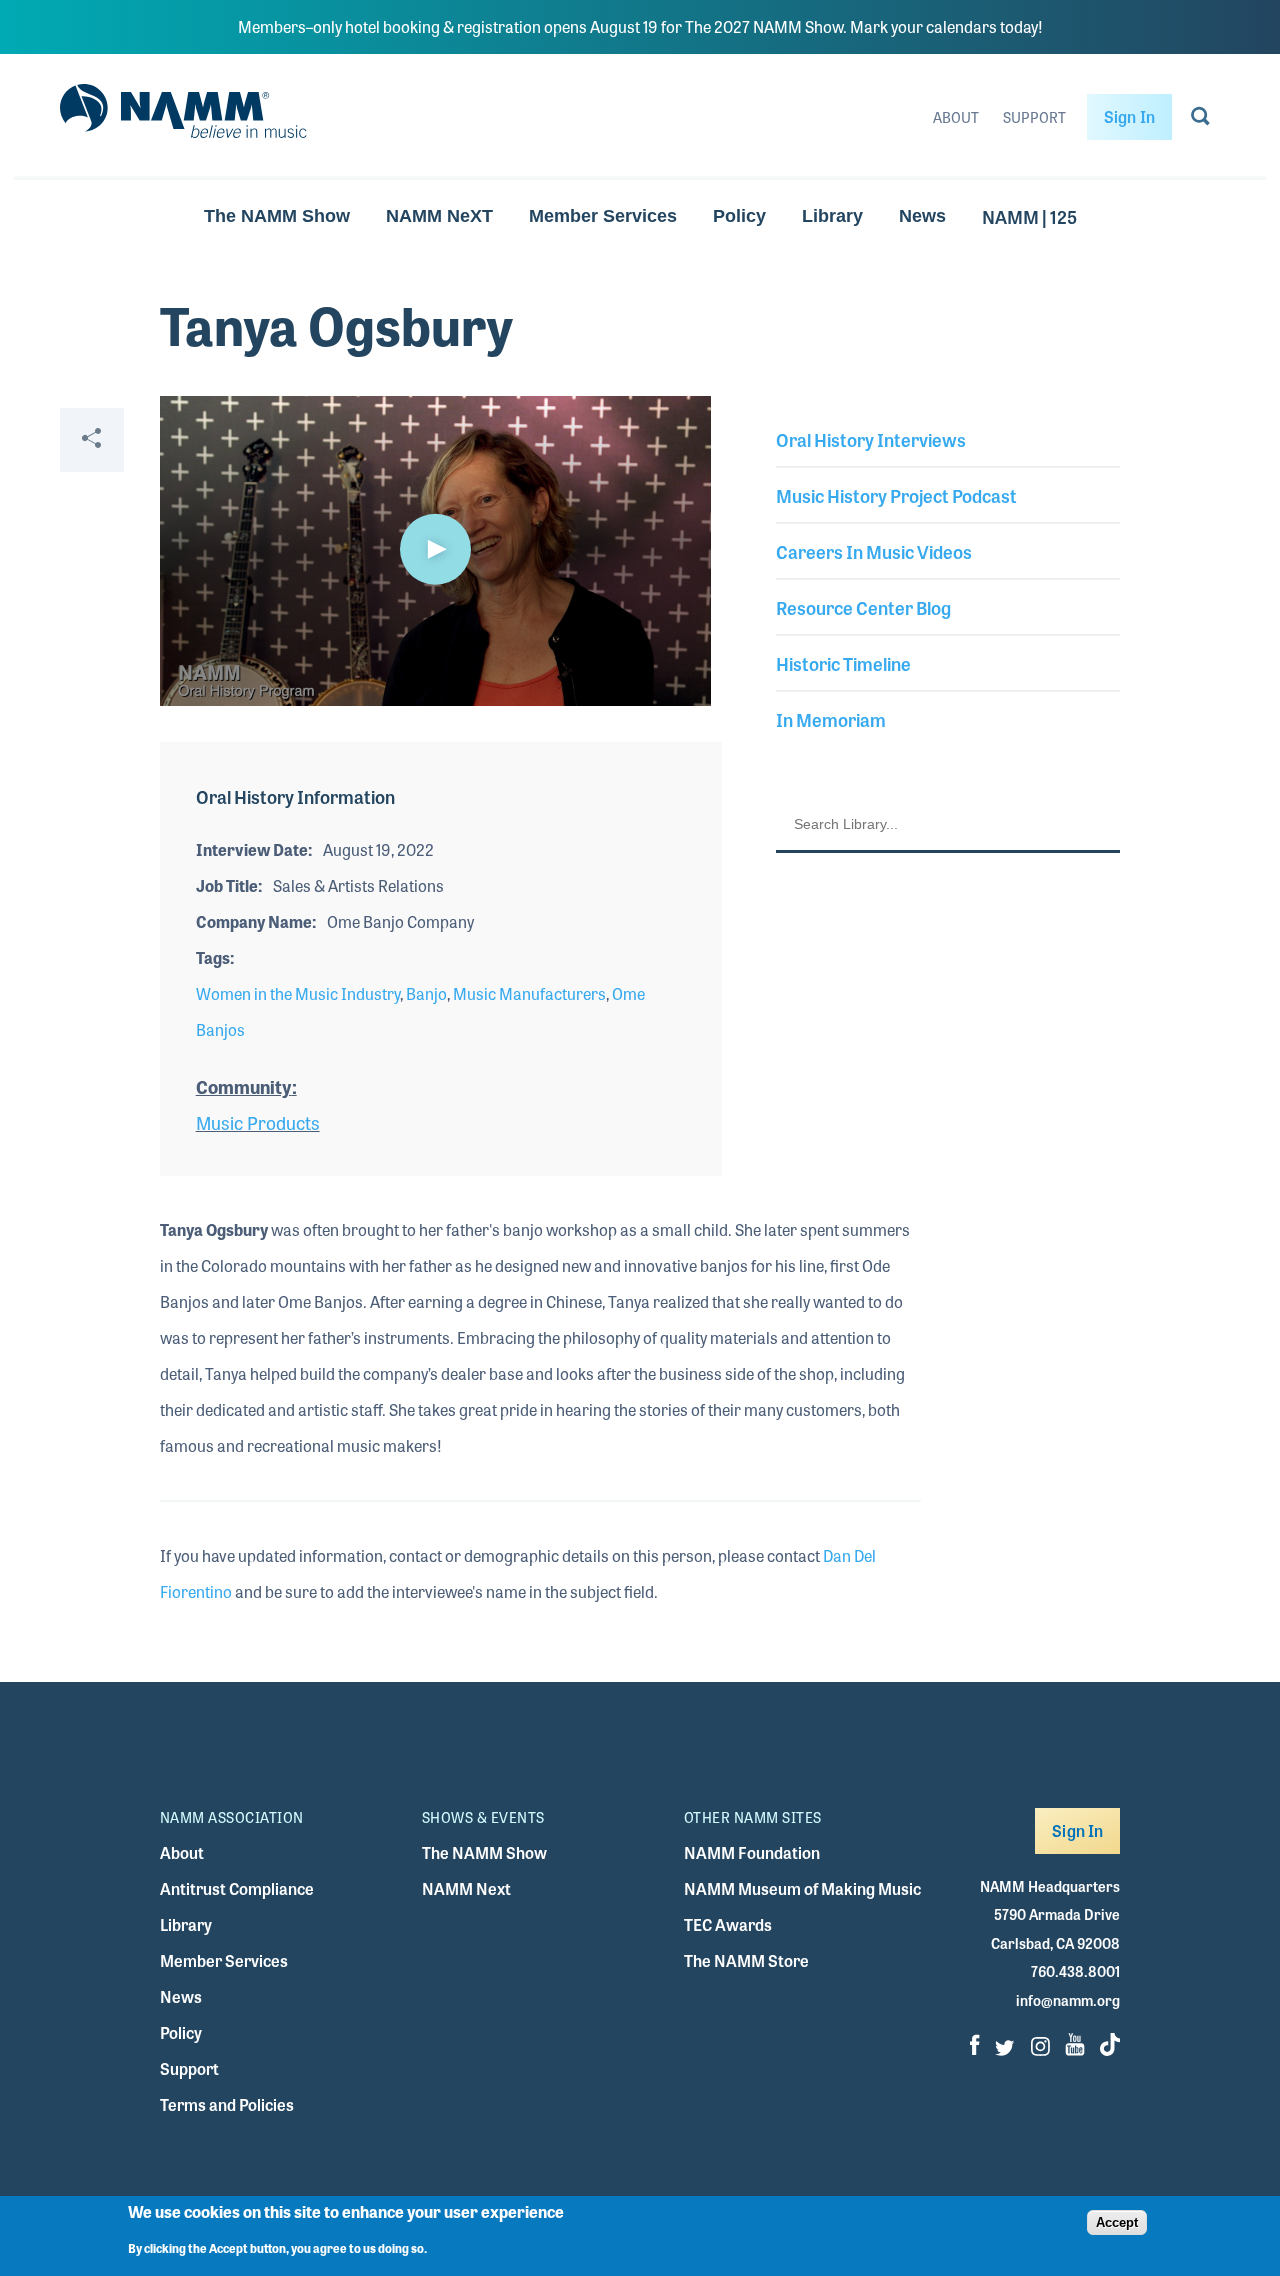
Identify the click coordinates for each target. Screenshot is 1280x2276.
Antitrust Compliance (237, 1888)
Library (832, 216)
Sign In (1129, 116)
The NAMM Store (746, 1960)
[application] (435, 551)
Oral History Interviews (871, 439)
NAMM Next (466, 1888)
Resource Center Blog (863, 607)
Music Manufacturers (529, 993)
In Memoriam (831, 719)
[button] (435, 549)
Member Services (603, 216)
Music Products (258, 1122)
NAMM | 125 (1029, 216)
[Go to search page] (1200, 120)
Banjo (426, 993)
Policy (739, 216)
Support (1034, 117)
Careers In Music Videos (874, 551)
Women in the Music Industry (298, 993)
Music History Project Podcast (896, 495)
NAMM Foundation (752, 1852)
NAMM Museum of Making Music (802, 1888)
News (922, 216)
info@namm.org (1068, 2000)
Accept (1117, 2222)
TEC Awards (728, 1924)
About (956, 117)
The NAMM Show (277, 216)
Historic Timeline (843, 663)
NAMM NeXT (439, 216)
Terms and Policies (227, 2104)
